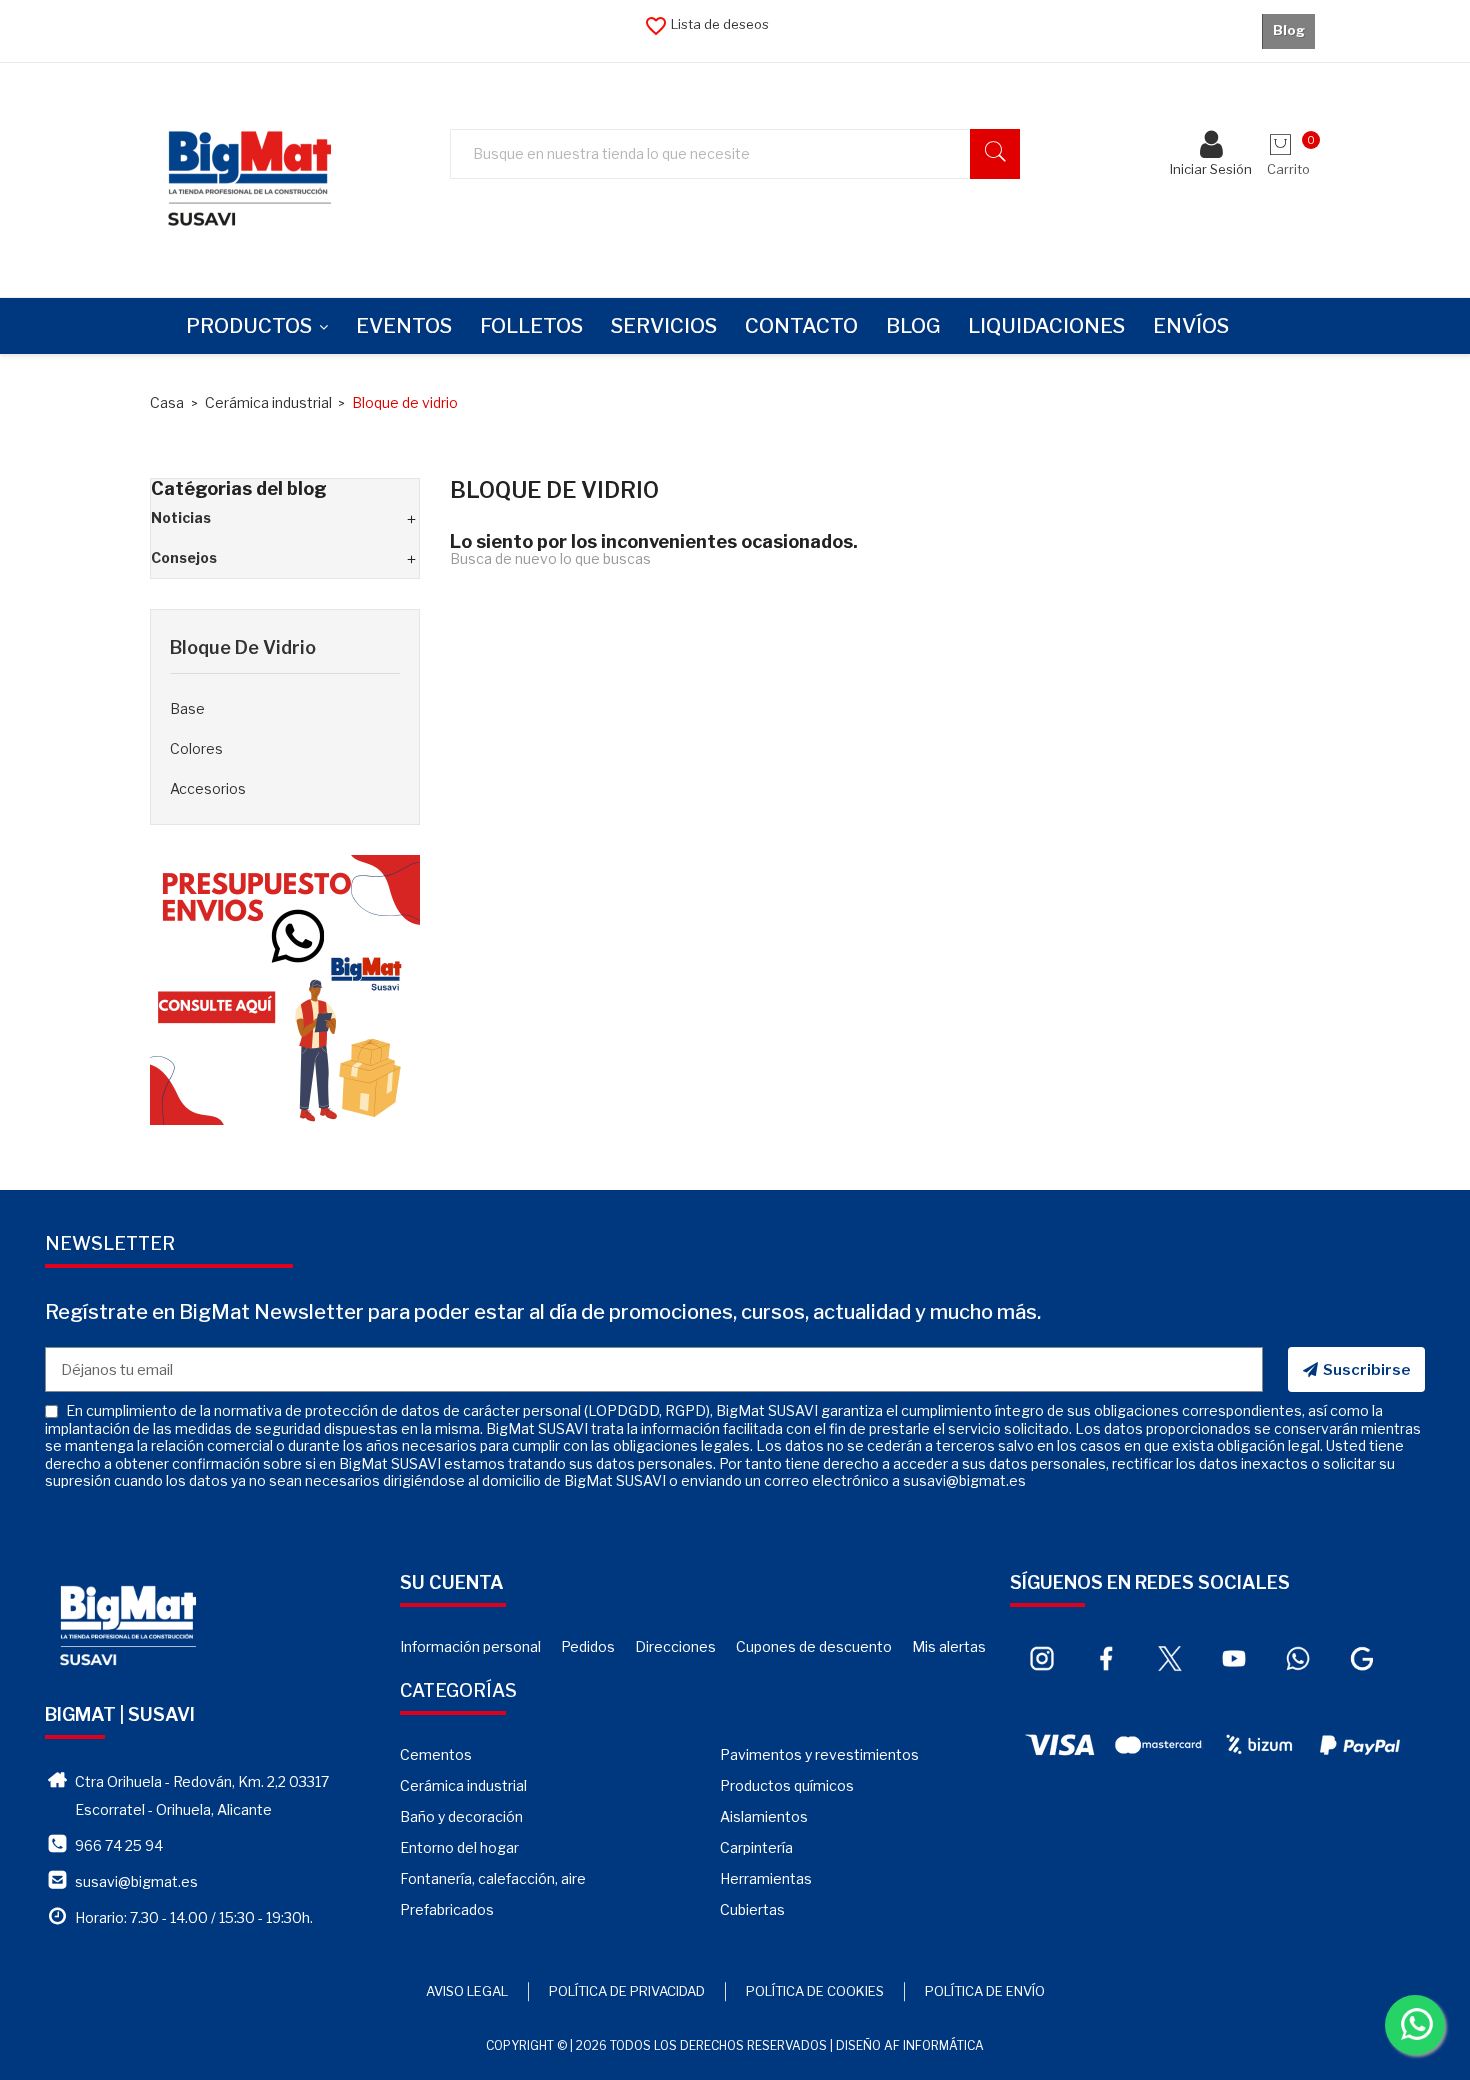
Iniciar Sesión (1211, 169)
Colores (196, 748)
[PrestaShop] (285, 989)
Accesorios (208, 788)
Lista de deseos (706, 24)
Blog (1289, 30)
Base (187, 708)
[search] (995, 154)
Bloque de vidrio (243, 647)
